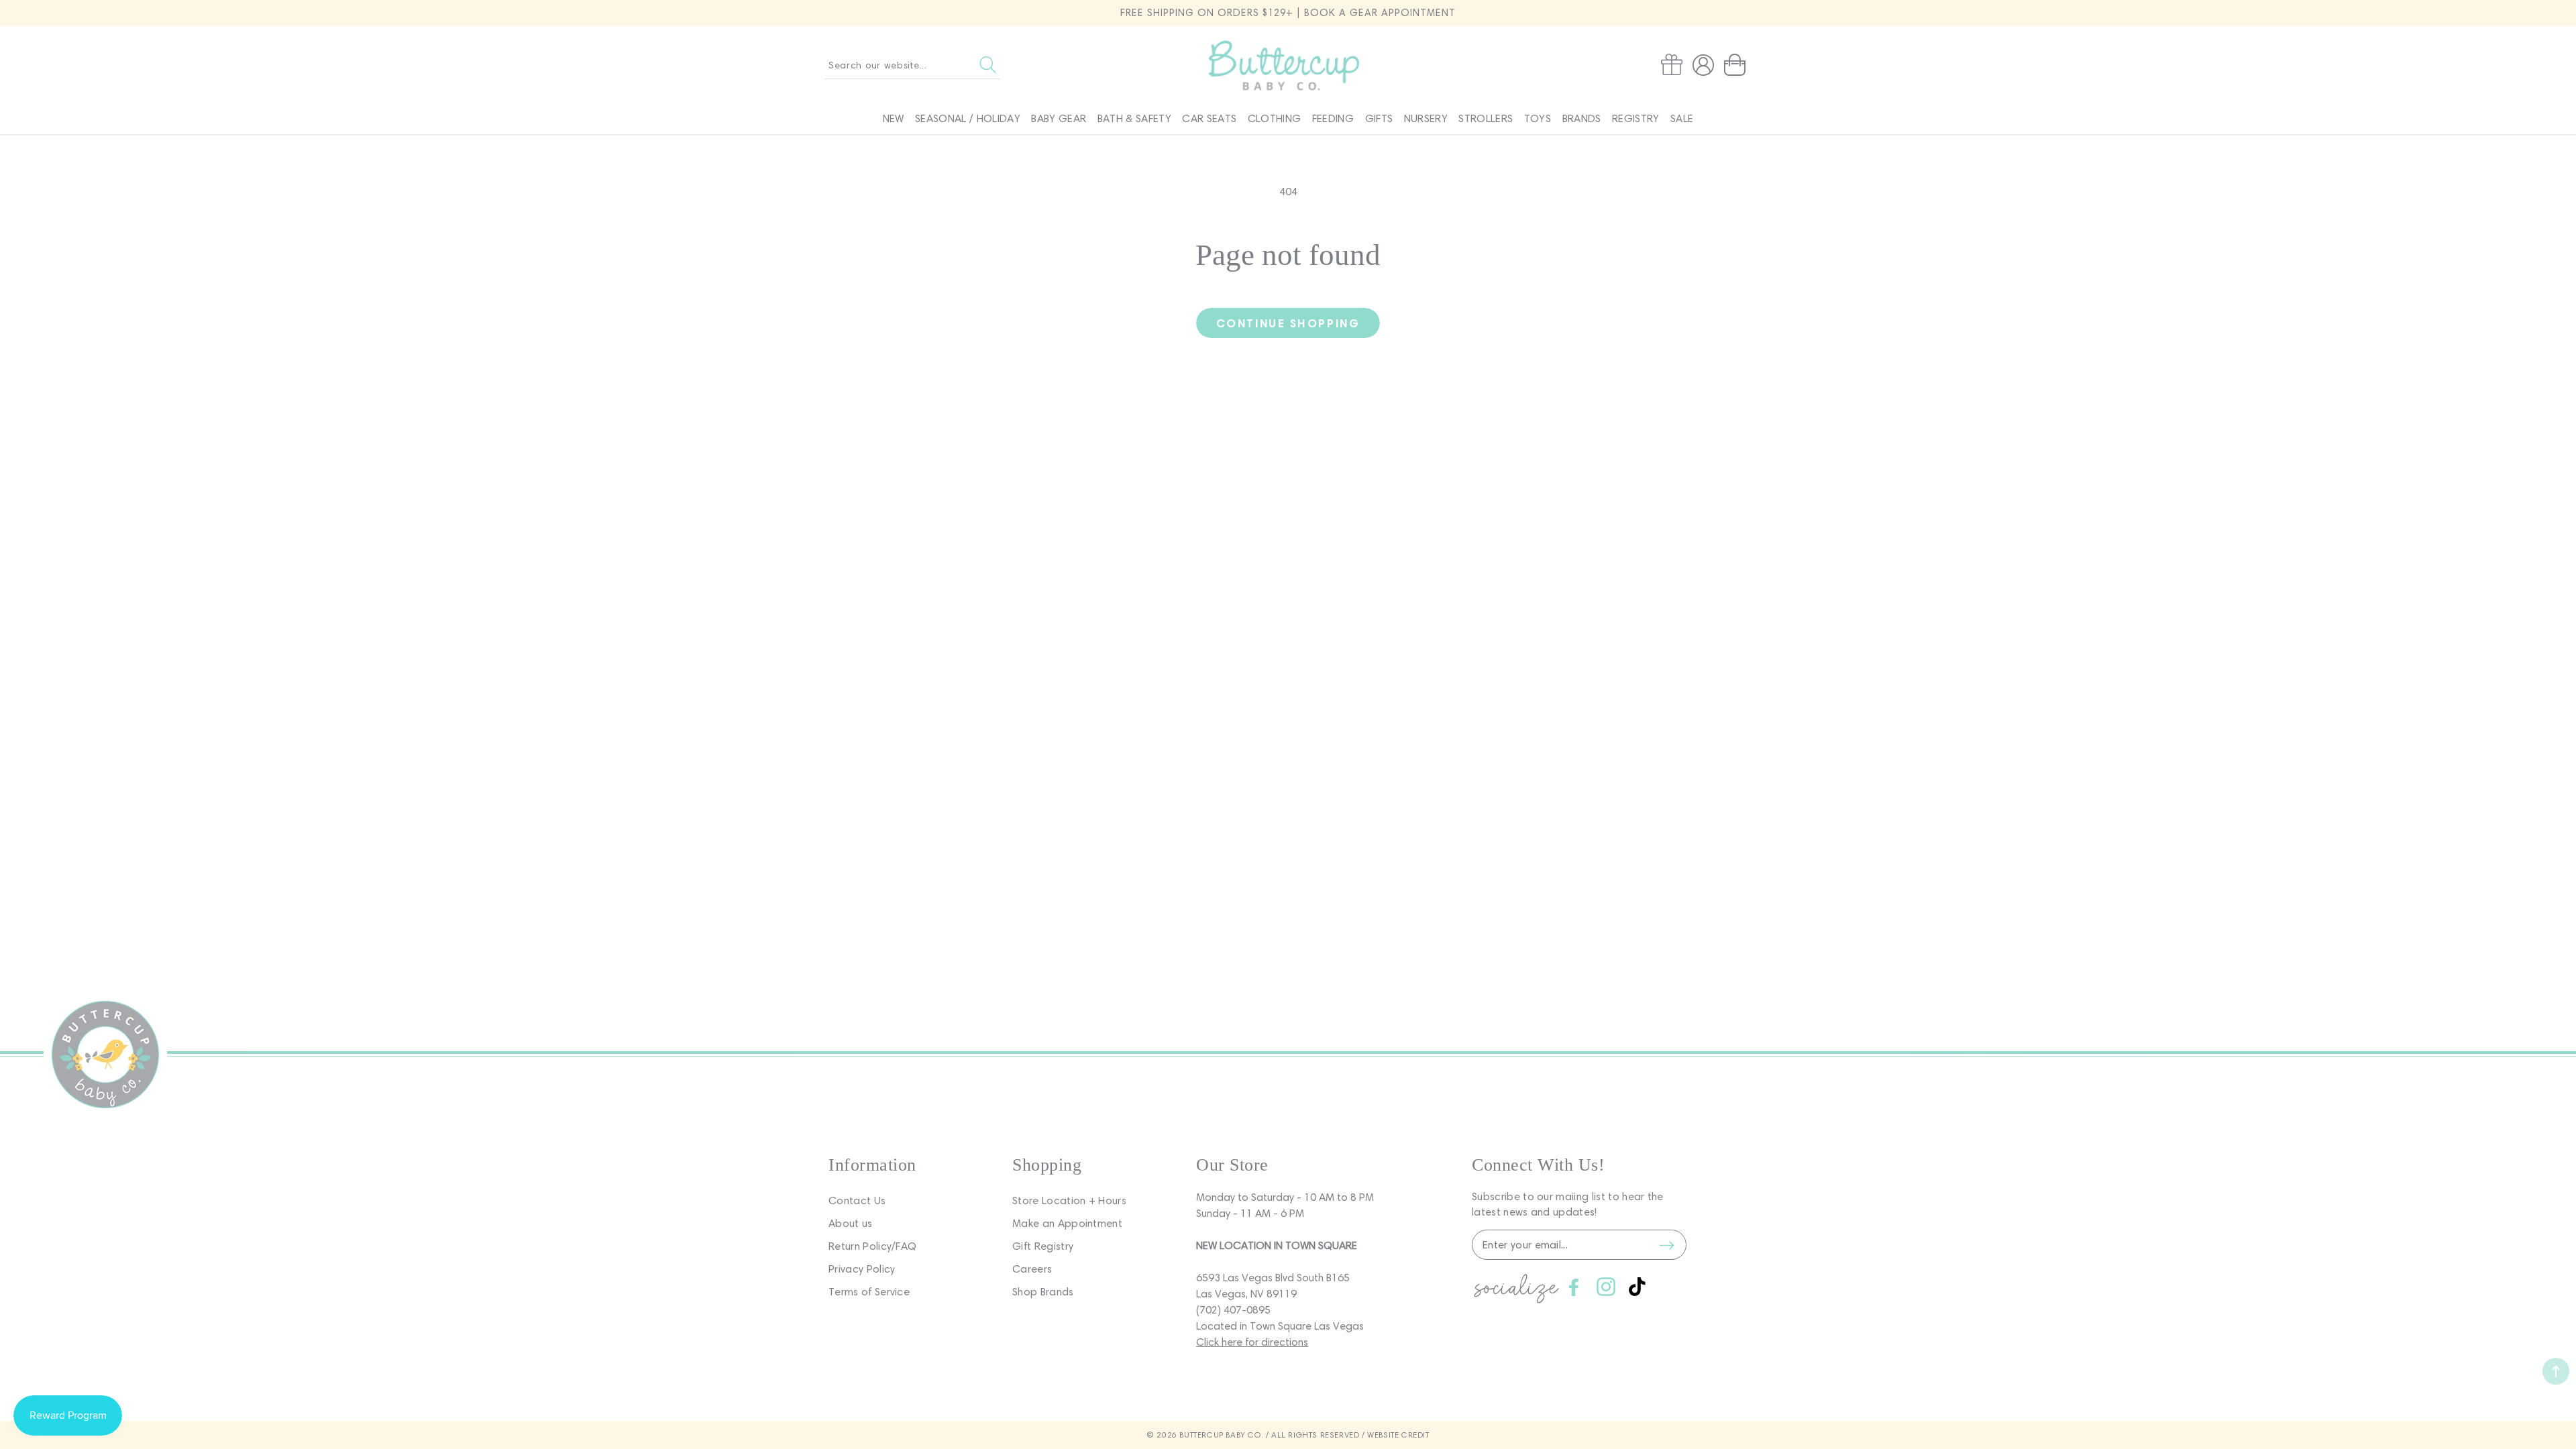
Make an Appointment (1067, 1223)
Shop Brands (1043, 1292)
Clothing (1275, 118)
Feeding (1333, 118)
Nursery (1426, 118)
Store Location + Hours (1069, 1200)
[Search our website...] (988, 65)
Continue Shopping (1288, 323)
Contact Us (857, 1200)
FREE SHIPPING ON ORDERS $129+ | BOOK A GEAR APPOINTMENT (1288, 13)
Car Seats (1209, 118)
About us (851, 1223)
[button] (1737, 65)
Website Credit (1398, 1435)
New (894, 118)
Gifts (1379, 118)
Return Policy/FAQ (872, 1246)
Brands (1582, 118)
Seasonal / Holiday (968, 118)
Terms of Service (869, 1292)
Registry (1636, 118)
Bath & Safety (1134, 118)
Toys (1538, 118)
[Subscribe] (1666, 1245)
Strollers (1486, 118)
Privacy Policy (862, 1269)
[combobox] (912, 65)
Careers (1032, 1269)
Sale (1682, 118)
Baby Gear (1059, 118)
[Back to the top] (2556, 1371)
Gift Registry (1043, 1246)
